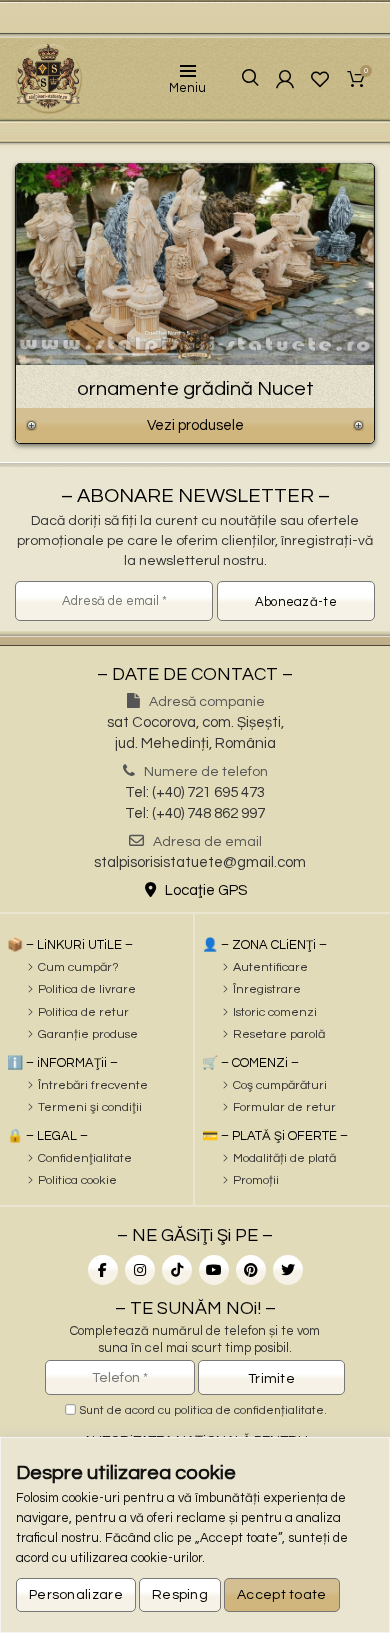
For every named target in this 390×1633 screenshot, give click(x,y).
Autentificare (270, 967)
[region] (195, 1535)
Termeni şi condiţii (90, 1107)
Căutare (236, 78)
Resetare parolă (279, 1034)
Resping (180, 1595)
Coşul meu (366, 72)
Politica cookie (77, 1180)
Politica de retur (83, 1012)
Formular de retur (284, 1107)
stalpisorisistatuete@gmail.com (200, 862)
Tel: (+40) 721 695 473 (195, 792)
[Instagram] (140, 1270)
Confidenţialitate (85, 1158)
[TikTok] (177, 1270)
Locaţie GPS (204, 890)
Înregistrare (267, 989)
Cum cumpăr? (78, 967)
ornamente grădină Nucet (195, 389)
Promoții (256, 1180)
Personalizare (76, 1595)
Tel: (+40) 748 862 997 (195, 813)
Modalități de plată (284, 1158)
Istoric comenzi (275, 1012)
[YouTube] (214, 1270)
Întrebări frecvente (93, 1085)
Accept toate (282, 1595)
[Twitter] (288, 1270)
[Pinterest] (251, 1270)
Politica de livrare (87, 989)
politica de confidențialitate (249, 1410)
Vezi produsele (195, 425)
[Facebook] (103, 1270)
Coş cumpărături (280, 1085)
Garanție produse (88, 1034)
